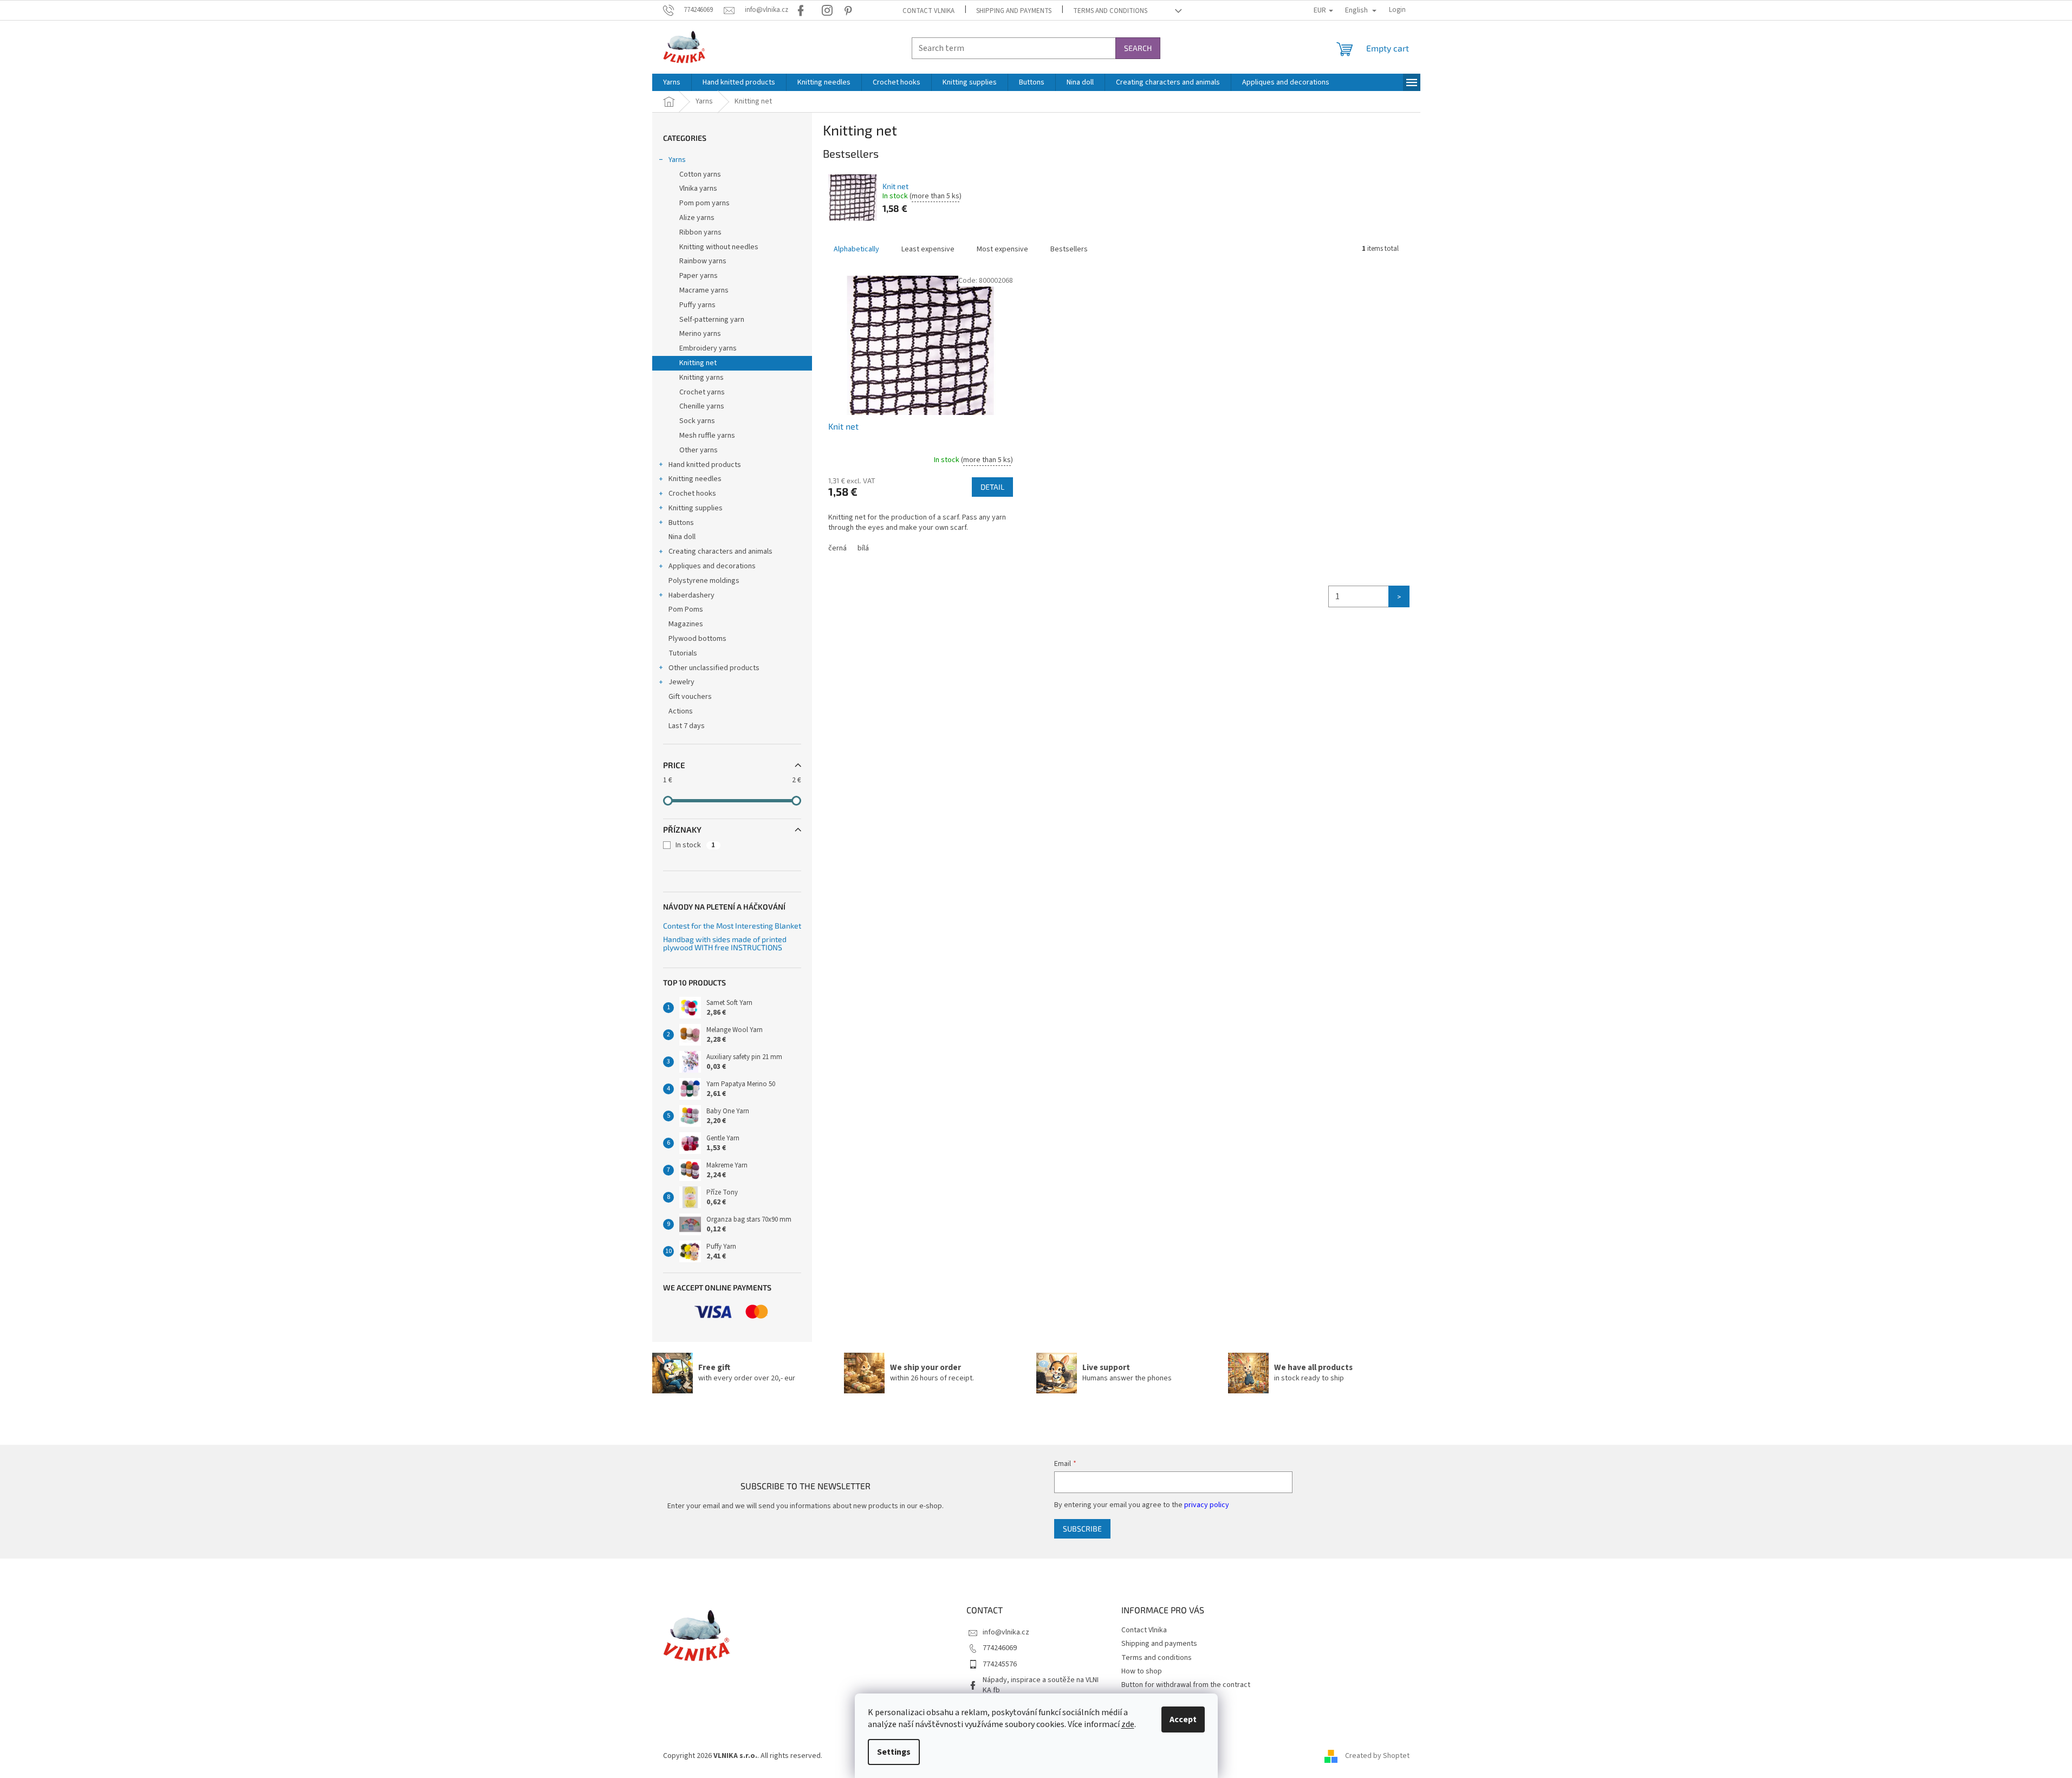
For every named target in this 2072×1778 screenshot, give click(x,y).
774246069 (1000, 1648)
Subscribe (1082, 1529)
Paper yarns (699, 276)
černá (837, 548)
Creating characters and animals (720, 551)
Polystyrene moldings (704, 581)
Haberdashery (691, 595)
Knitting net (698, 363)
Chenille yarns (702, 406)
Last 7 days (687, 726)
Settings (894, 1752)
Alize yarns (697, 218)
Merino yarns (700, 334)
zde (1128, 1724)
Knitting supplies (696, 508)
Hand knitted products (705, 465)
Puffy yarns (697, 305)
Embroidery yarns (708, 348)
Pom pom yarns (704, 203)
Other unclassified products (714, 668)
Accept (1183, 1719)
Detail (992, 487)
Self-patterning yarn (712, 320)
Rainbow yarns (703, 261)
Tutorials (683, 653)
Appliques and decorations (712, 566)
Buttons (681, 523)
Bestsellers (1069, 249)
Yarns (677, 160)
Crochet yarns (702, 392)
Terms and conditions (1110, 11)
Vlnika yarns (698, 189)
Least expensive (928, 249)
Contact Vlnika (928, 11)
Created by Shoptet (1377, 1756)
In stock (695, 845)
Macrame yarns (704, 290)
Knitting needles (695, 479)
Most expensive (1002, 249)
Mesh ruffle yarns (707, 436)
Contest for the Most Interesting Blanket (732, 926)
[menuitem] (672, 82)
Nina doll (682, 537)
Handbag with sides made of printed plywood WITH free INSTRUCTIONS (725, 943)
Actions (681, 711)
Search (1138, 48)
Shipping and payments (1014, 11)
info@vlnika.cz (1006, 1632)
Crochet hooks (692, 494)
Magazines (686, 624)
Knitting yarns (702, 378)
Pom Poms (686, 609)
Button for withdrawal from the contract (1186, 1685)
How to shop (1142, 1671)
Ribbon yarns (700, 232)
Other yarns (699, 450)
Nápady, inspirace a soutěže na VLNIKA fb (1041, 1685)
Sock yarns (697, 421)
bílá (863, 548)
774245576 (1000, 1664)
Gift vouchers (690, 697)
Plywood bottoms (697, 639)
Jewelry (681, 682)
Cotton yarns (700, 174)
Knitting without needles (719, 247)
